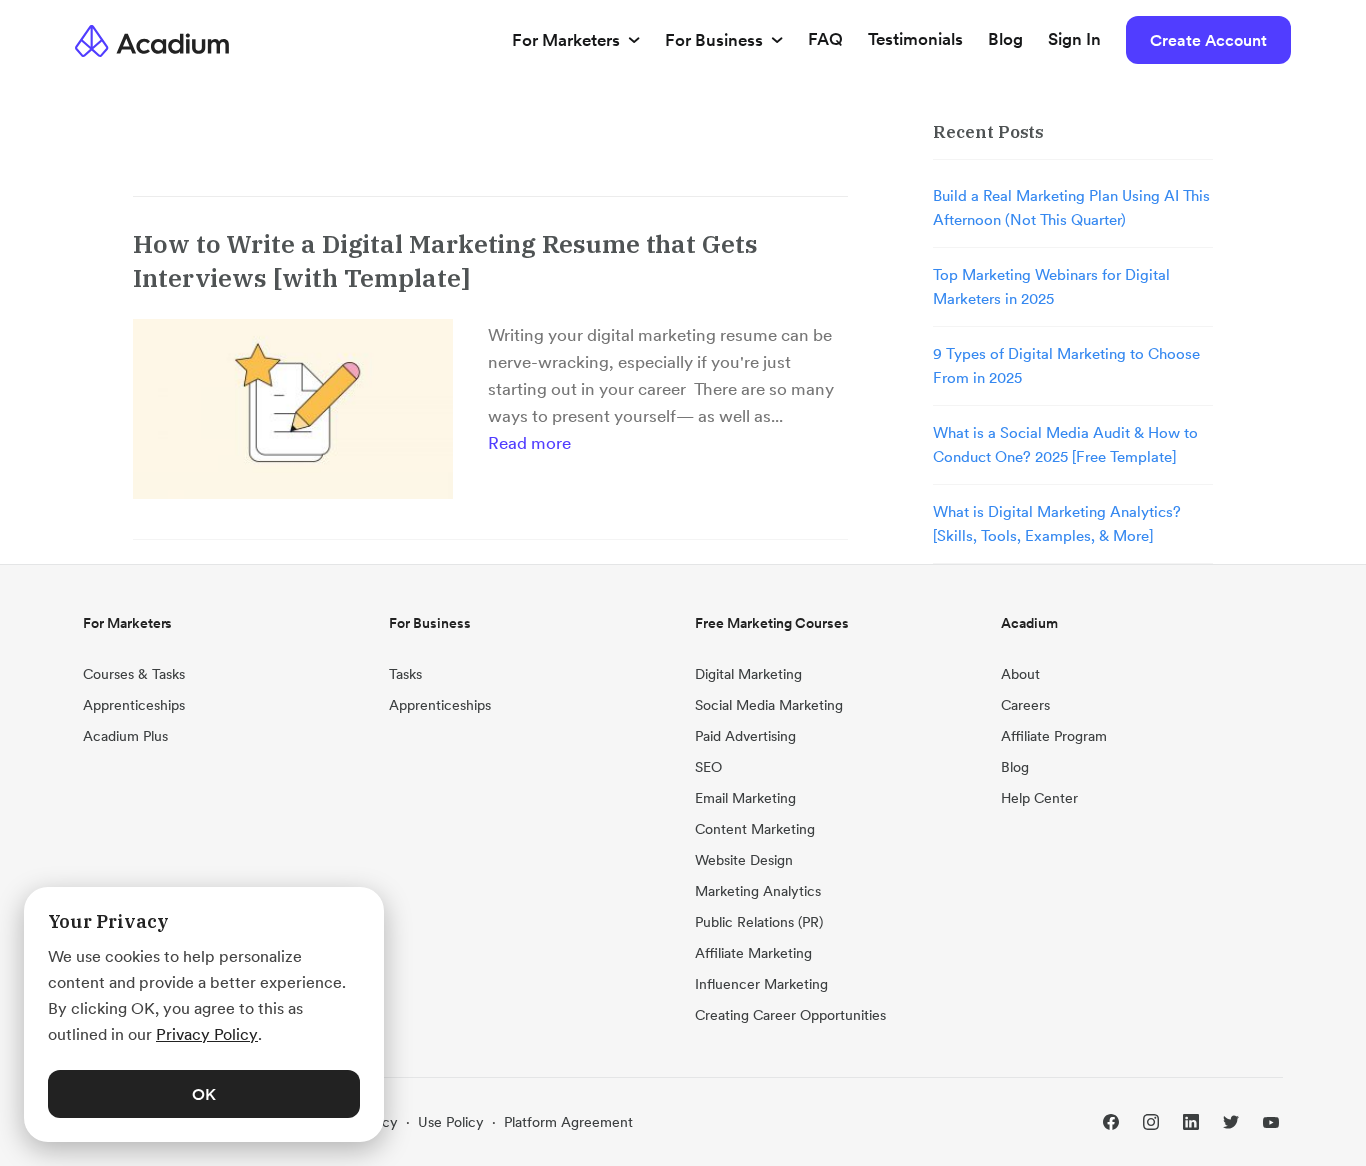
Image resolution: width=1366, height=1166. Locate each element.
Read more (529, 443)
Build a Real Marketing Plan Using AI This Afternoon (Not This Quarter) (1071, 207)
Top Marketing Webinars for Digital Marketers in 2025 (1051, 286)
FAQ (825, 39)
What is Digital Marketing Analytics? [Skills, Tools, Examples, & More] (1057, 523)
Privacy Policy (207, 1034)
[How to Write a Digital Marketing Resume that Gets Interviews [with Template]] (293, 409)
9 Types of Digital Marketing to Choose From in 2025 (1066, 365)
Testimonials (915, 39)
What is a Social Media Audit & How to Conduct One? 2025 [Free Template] (1065, 444)
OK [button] (204, 1094)
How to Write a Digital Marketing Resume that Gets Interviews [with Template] (445, 260)
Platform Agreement (568, 1122)
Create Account (1208, 40)
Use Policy (451, 1122)
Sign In (1074, 39)
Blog (1005, 39)
